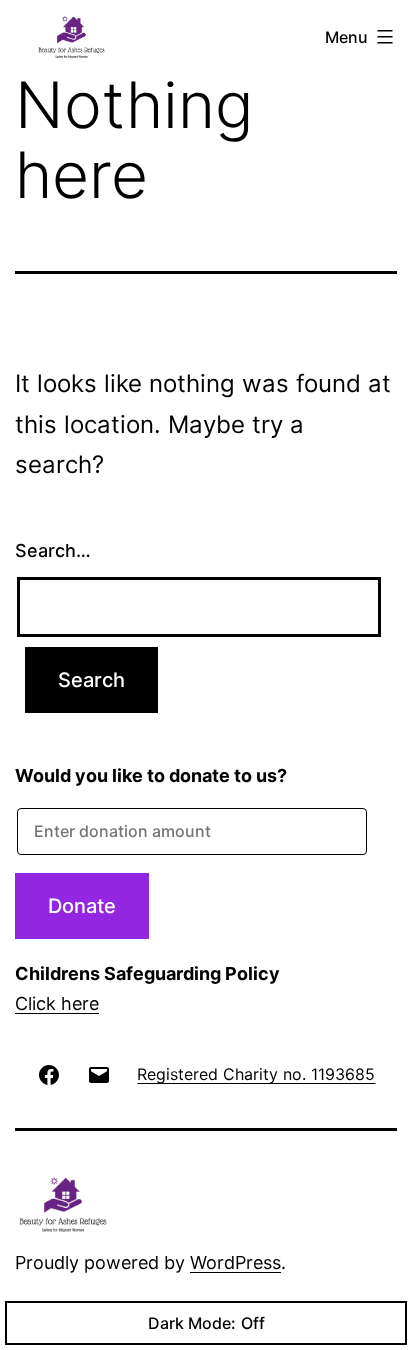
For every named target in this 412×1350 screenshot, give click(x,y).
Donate (82, 906)
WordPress (235, 1262)
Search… (53, 550)
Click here (57, 1003)
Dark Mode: (192, 1323)
